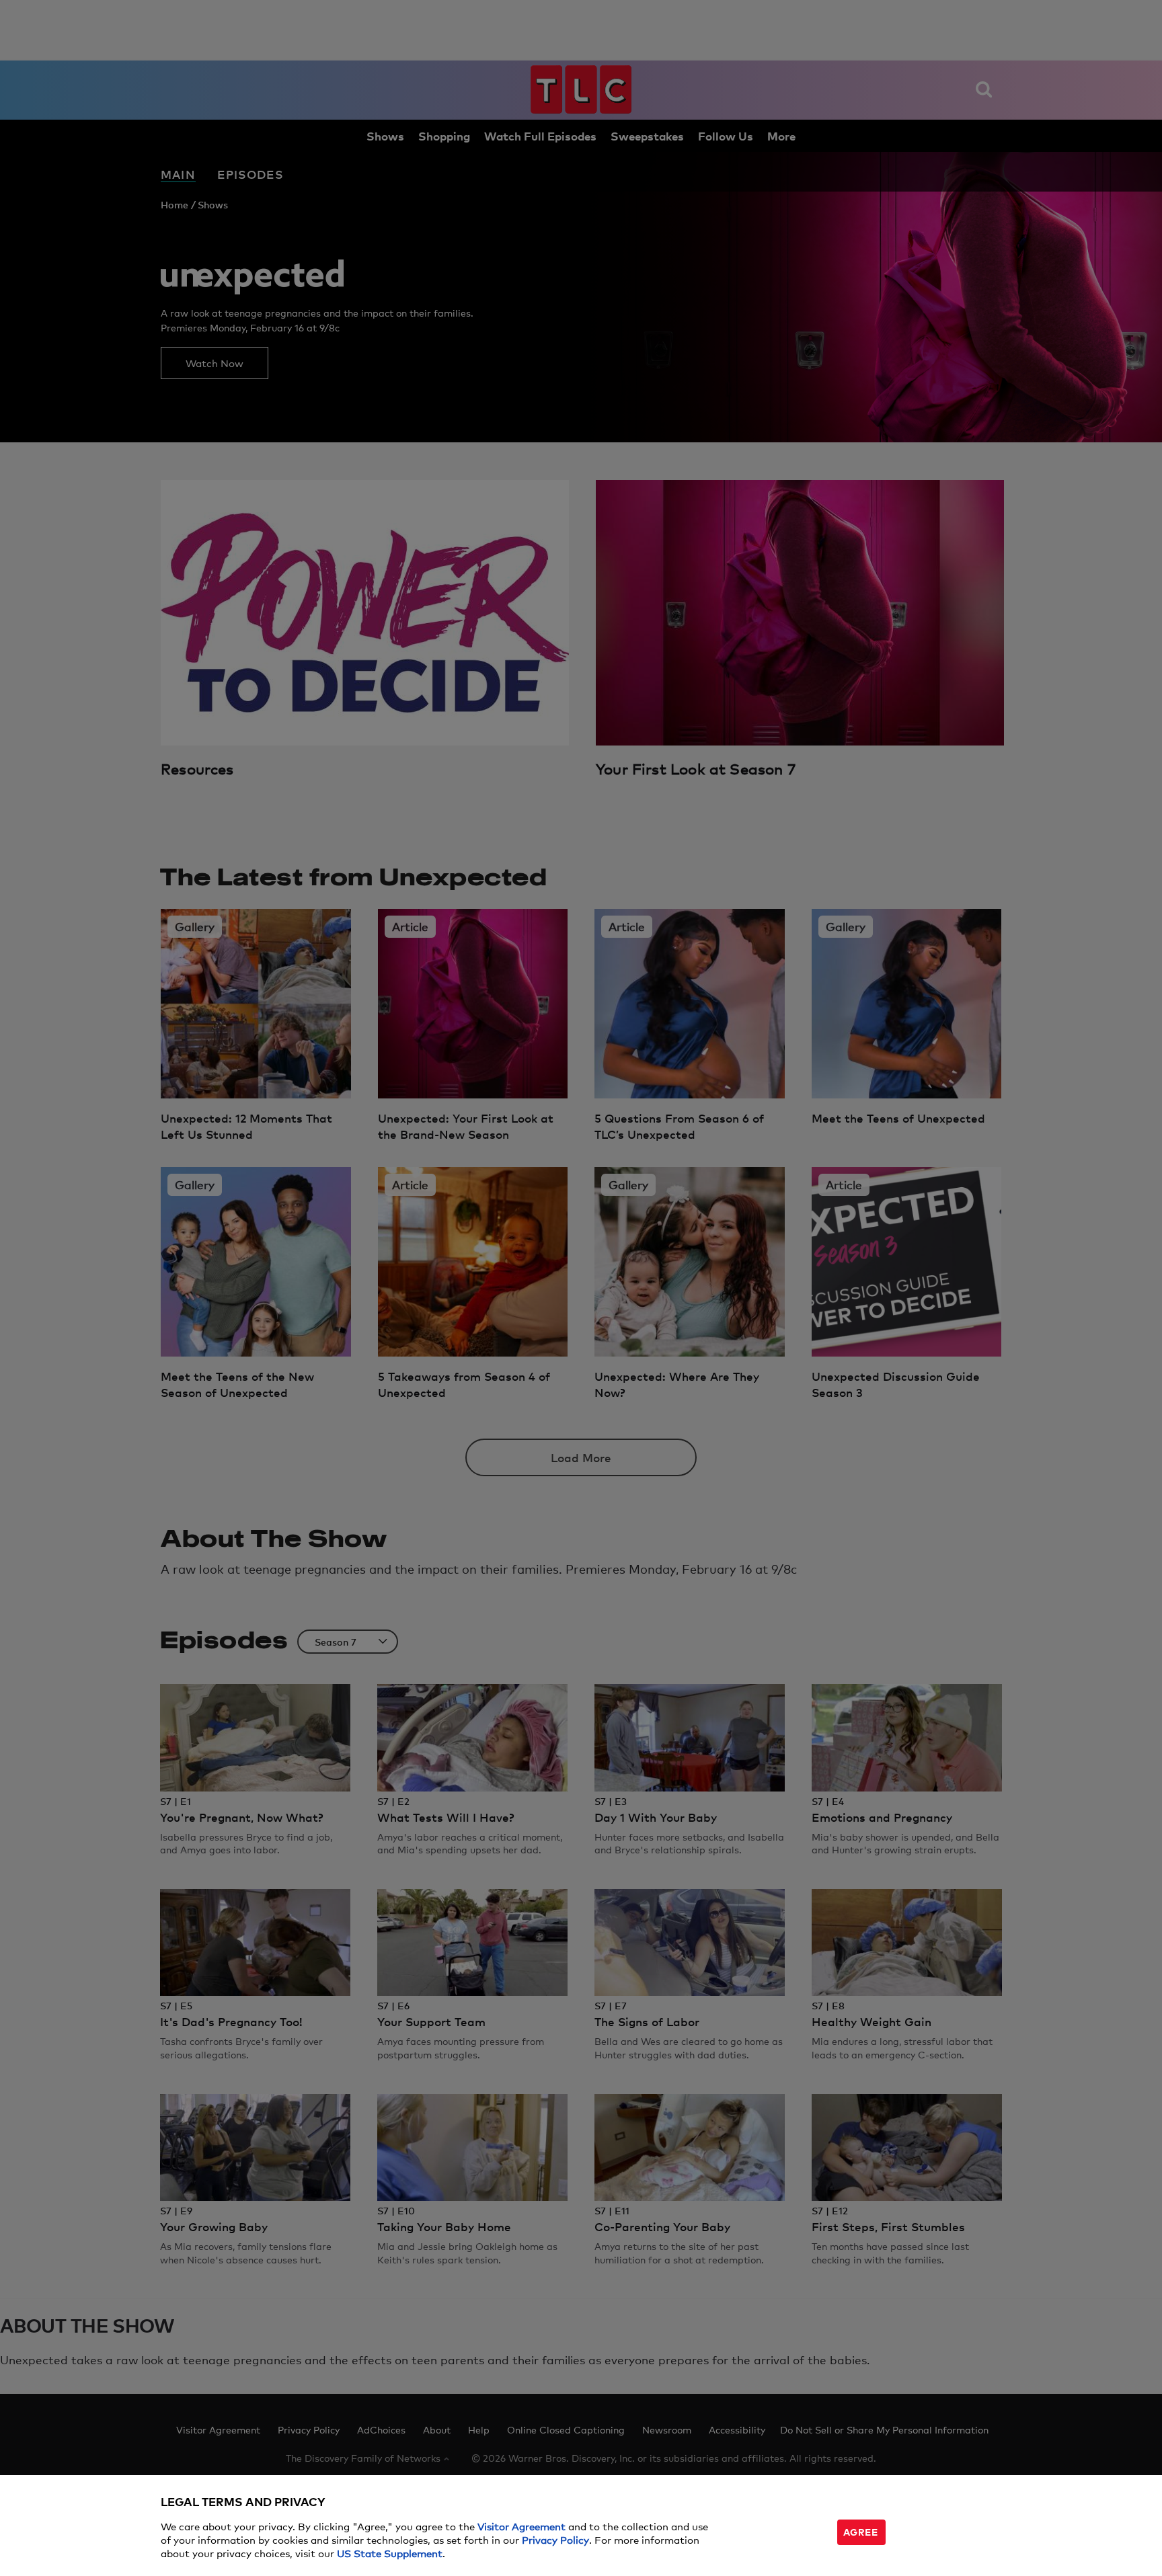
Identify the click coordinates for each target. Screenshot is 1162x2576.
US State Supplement (390, 2553)
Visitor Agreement (521, 2526)
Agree (861, 2531)
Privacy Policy (555, 2539)
